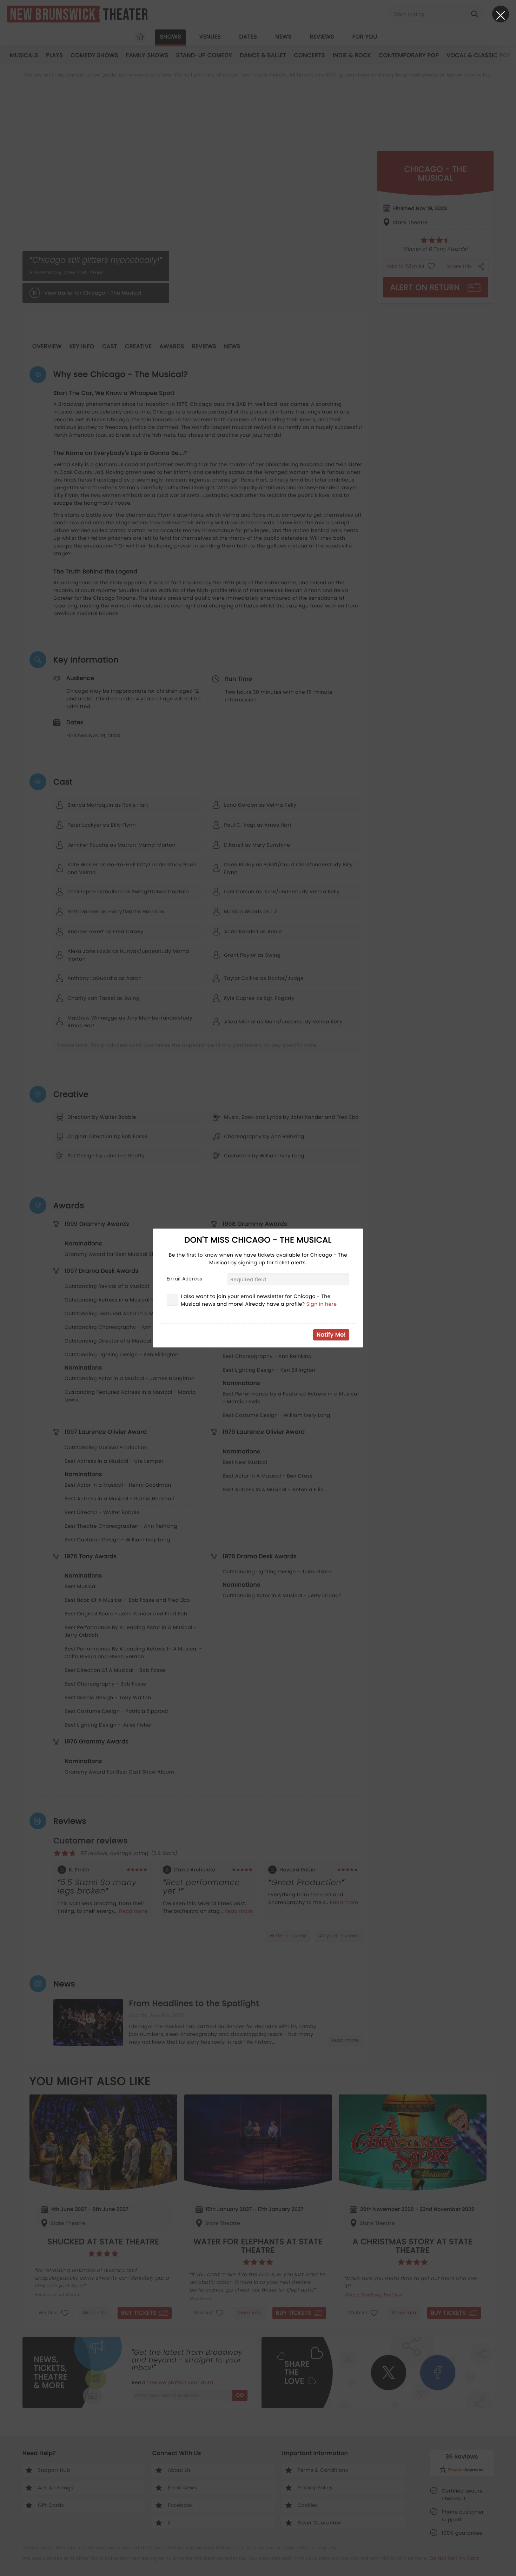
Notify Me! (331, 1335)
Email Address (184, 1279)
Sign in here (322, 1304)
